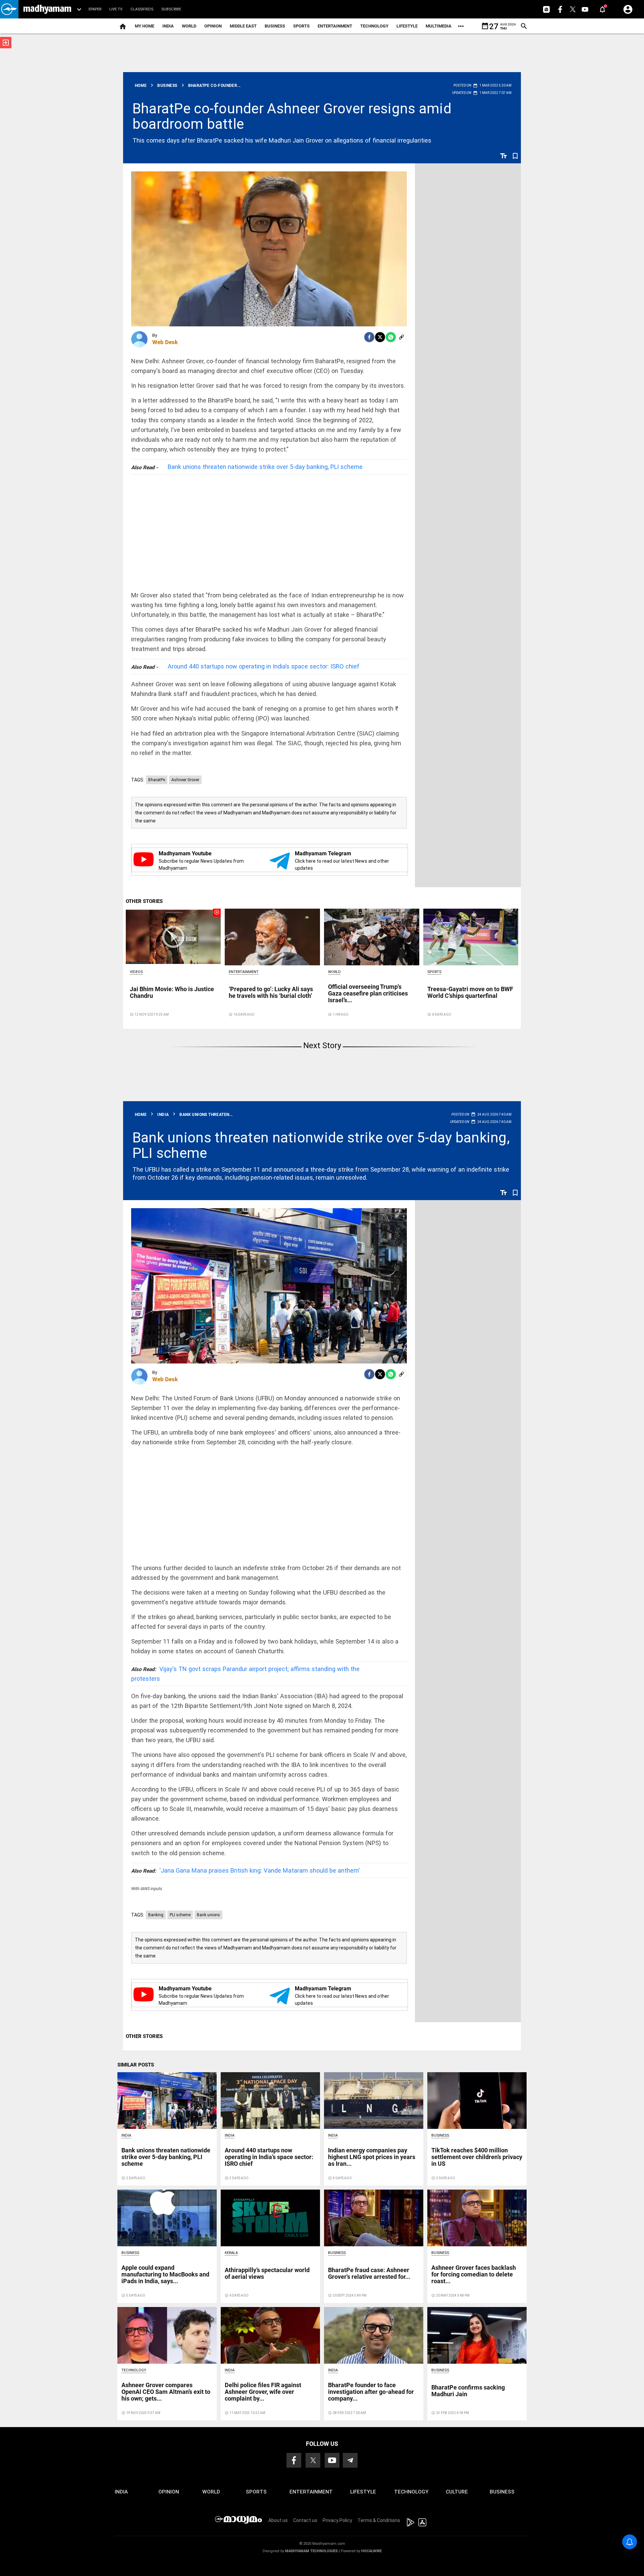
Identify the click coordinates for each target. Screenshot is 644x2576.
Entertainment (335, 26)
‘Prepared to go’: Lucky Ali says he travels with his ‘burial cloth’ (271, 992)
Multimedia (439, 26)
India (168, 26)
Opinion (213, 26)
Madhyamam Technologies (311, 2551)
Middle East (243, 26)
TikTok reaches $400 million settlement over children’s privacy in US (477, 2157)
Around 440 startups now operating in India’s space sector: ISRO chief (264, 666)
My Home (145, 26)
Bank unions (208, 1915)
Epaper (95, 9)
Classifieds (142, 9)
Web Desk (165, 342)
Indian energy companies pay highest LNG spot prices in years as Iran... (372, 2157)
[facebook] (369, 337)
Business (275, 26)
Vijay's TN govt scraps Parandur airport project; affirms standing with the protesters (245, 1674)
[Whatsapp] (391, 337)
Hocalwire (371, 2551)
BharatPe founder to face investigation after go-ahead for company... (371, 2392)
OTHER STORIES (144, 901)
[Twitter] (380, 337)
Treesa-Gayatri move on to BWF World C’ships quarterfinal (470, 992)
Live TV (116, 9)
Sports (301, 26)
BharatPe (157, 780)
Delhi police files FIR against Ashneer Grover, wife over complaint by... (263, 2392)
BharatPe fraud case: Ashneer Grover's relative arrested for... (369, 2273)
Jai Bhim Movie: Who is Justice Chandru (172, 992)
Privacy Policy (337, 2520)
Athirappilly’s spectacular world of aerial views (267, 2273)
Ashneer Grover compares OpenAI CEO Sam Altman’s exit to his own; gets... (166, 2392)
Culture (457, 2492)
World (189, 26)
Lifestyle (407, 26)
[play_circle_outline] (173, 936)
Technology (374, 26)
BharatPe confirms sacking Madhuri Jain (468, 2391)
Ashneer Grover (185, 780)
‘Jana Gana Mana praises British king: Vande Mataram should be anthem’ (245, 1870)
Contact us (305, 2520)
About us (278, 2520)
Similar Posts (136, 2065)
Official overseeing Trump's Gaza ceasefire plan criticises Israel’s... (368, 993)
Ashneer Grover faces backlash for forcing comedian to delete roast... (474, 2274)
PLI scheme (180, 1915)
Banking (156, 1915)
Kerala (231, 2253)
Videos (136, 972)
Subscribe (171, 9)
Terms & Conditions (379, 2520)
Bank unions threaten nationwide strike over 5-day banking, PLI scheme (265, 467)
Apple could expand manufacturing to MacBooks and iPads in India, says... (165, 2274)
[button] (9, 9)
